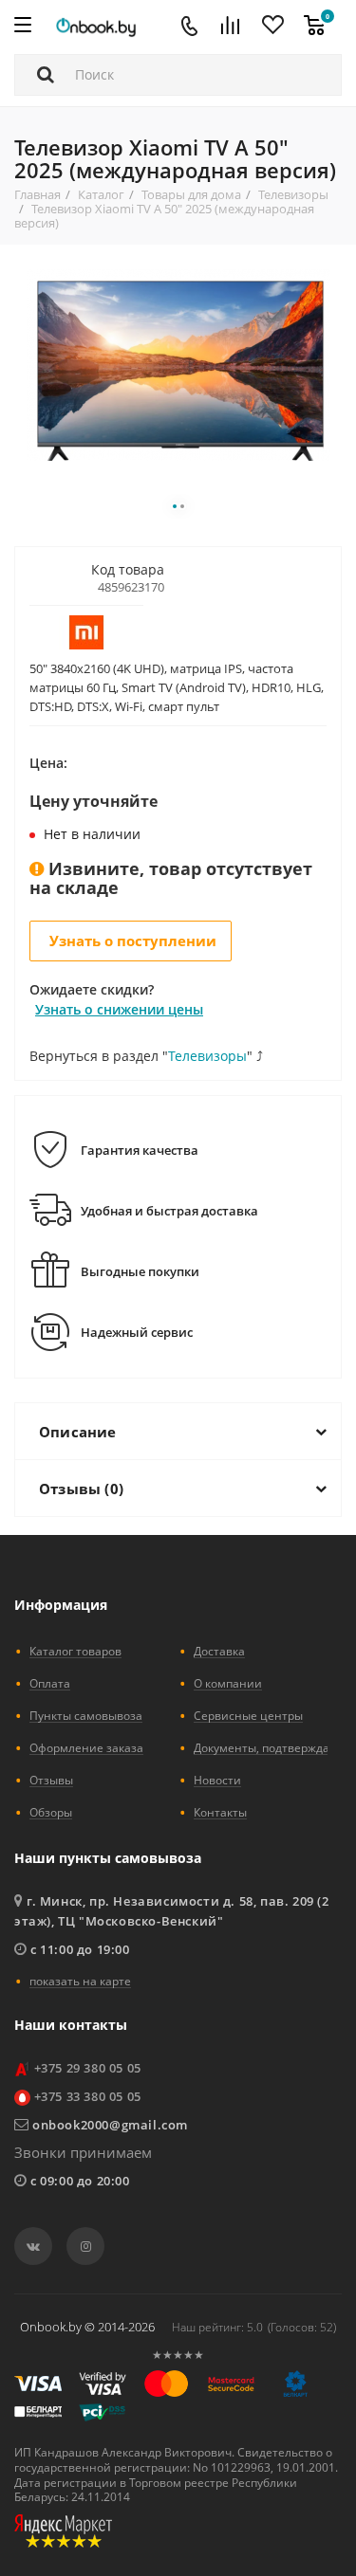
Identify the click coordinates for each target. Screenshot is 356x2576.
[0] (314, 27)
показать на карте (80, 1981)
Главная (37, 194)
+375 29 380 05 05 (88, 2068)
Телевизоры (293, 194)
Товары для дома (191, 194)
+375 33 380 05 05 (88, 2096)
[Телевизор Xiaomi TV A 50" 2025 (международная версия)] (178, 364)
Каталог (101, 194)
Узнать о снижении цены (119, 1009)
